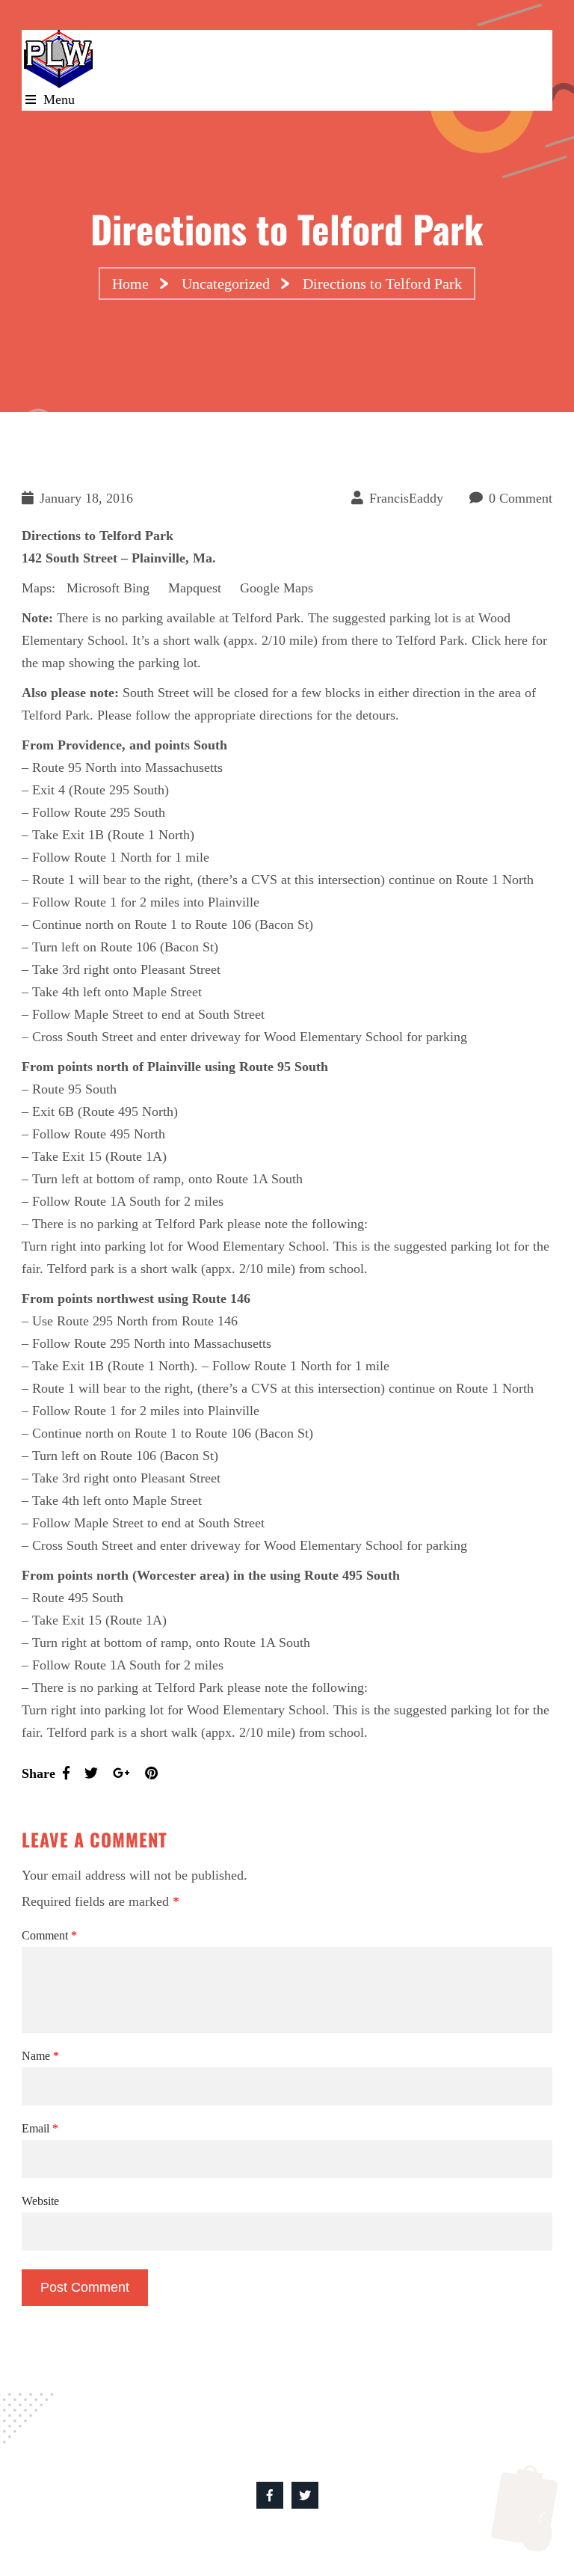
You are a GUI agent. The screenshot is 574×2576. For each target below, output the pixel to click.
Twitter (305, 2495)
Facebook (270, 2495)
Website (40, 2201)
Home (130, 283)
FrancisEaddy (406, 498)
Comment (49, 1935)
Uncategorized (226, 283)
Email (40, 2128)
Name (40, 2056)
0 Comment (521, 498)
